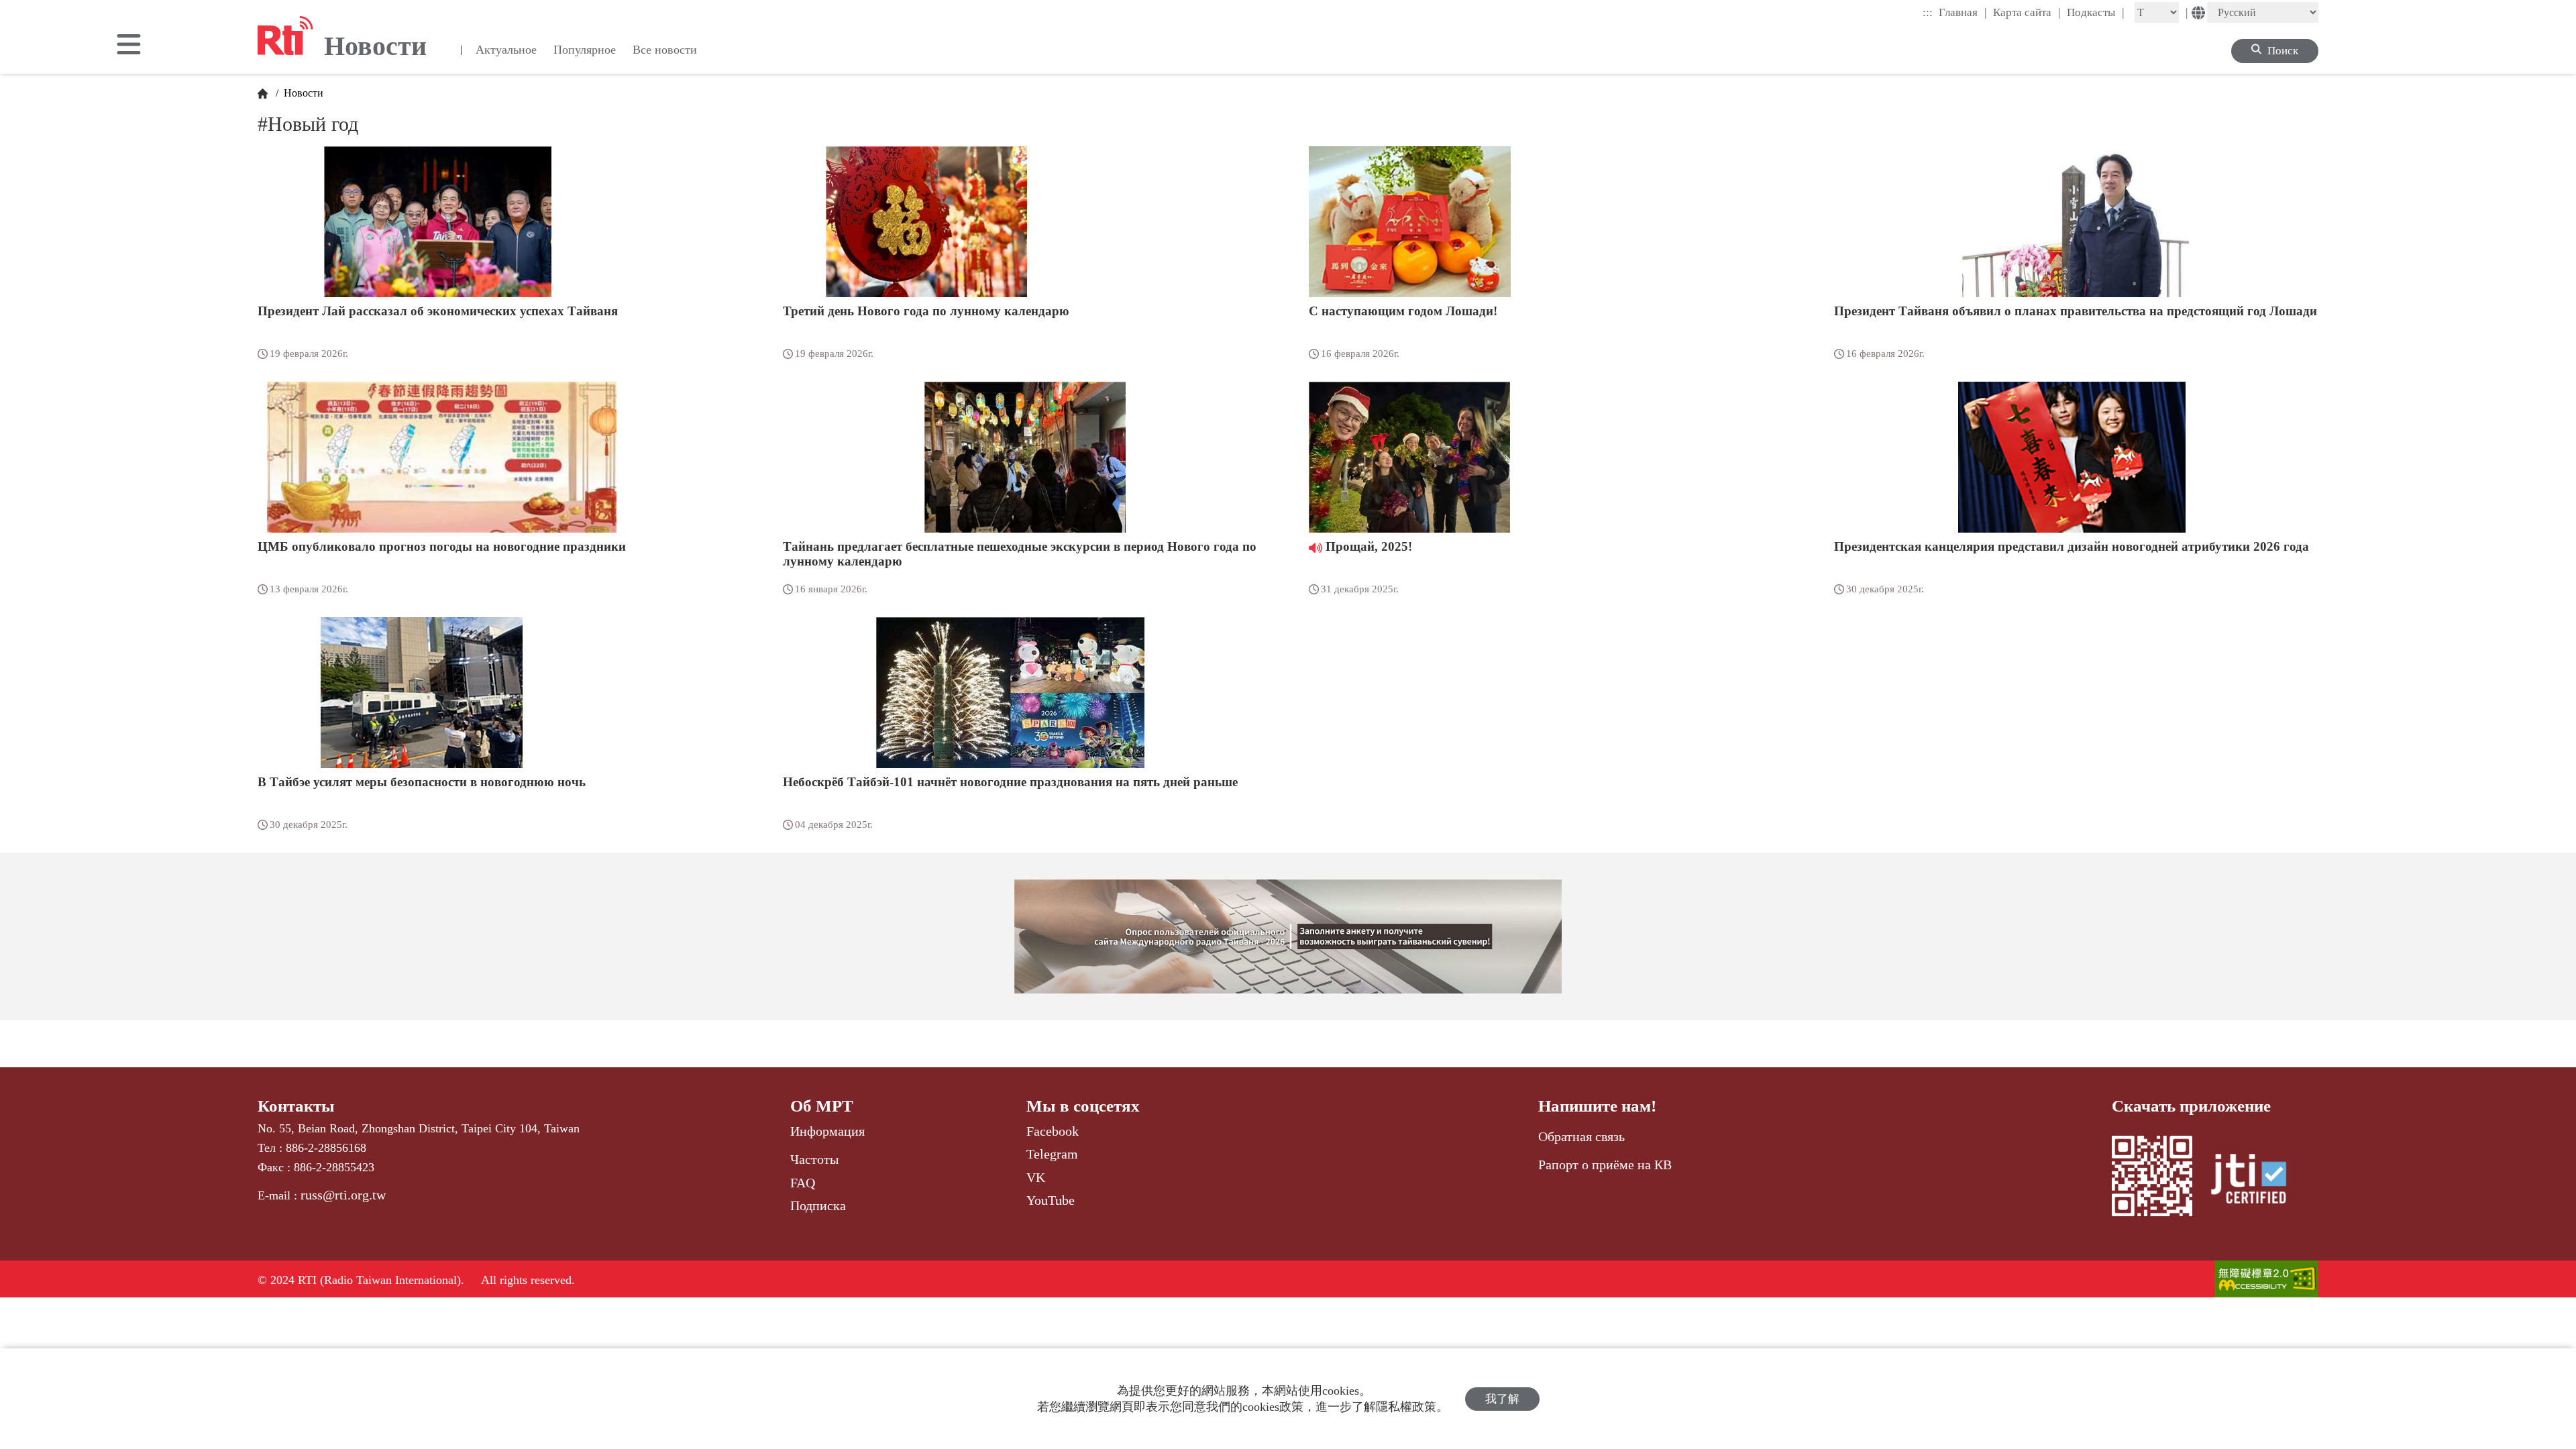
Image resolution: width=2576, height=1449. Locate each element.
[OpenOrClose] (129, 46)
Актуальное (506, 50)
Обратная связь (1581, 1136)
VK (1036, 1177)
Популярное (585, 50)
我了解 (1502, 1399)
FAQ (803, 1183)
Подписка (818, 1205)
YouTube (1051, 1200)
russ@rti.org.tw (343, 1195)
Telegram (1052, 1154)
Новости (302, 93)
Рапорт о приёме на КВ (1605, 1165)
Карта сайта (2027, 12)
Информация (827, 1131)
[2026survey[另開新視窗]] (1288, 936)
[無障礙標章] (2266, 1280)
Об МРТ (822, 1106)
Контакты (296, 1106)
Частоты (814, 1159)
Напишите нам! (1597, 1106)
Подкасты (2096, 12)
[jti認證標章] (2257, 1181)
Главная (1963, 12)
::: (1928, 12)
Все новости (665, 50)
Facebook (1053, 1131)
